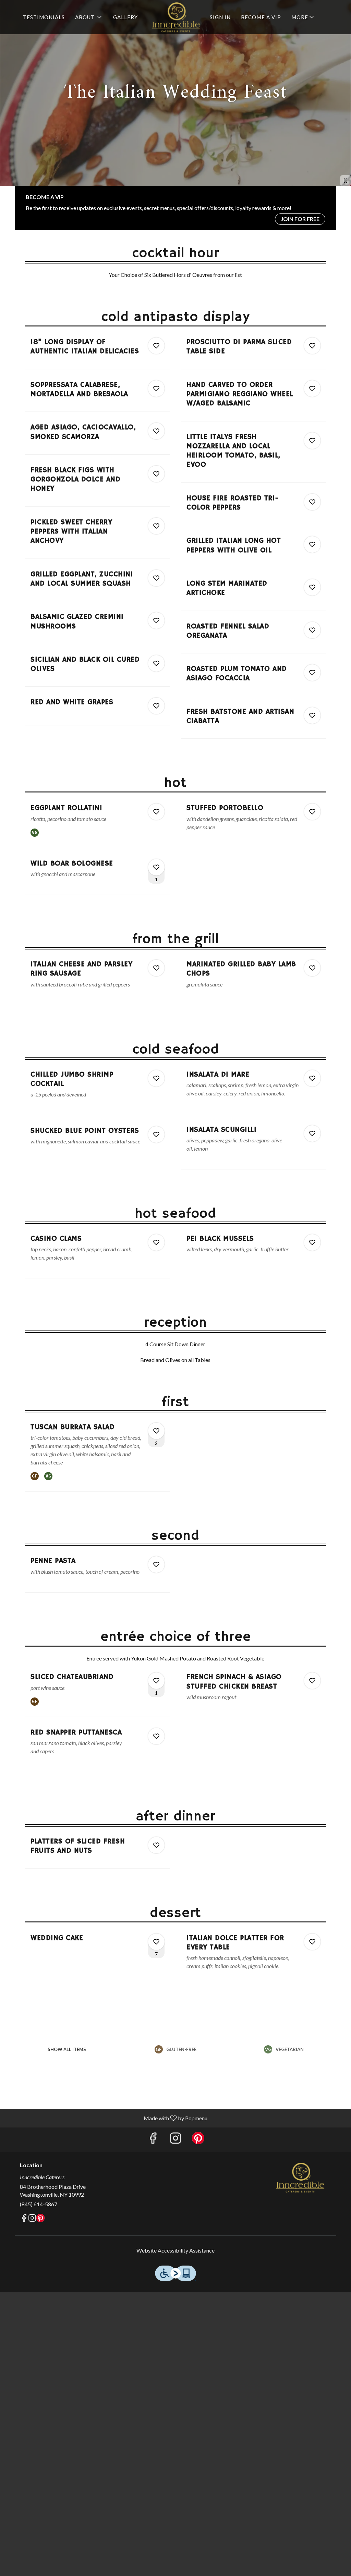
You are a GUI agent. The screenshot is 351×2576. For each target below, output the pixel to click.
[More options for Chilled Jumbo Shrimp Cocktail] (156, 1078)
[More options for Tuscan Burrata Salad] (156, 1431)
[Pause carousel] (346, 181)
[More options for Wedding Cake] (156, 1942)
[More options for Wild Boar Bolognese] (156, 867)
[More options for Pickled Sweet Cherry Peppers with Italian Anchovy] (156, 526)
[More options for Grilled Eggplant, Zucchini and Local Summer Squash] (156, 578)
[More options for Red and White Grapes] (156, 706)
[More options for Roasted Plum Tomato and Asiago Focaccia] (312, 673)
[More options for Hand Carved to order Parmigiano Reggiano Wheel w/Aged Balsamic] (312, 389)
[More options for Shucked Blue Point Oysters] (156, 1134)
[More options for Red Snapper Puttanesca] (156, 1736)
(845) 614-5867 (39, 2204)
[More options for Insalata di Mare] (312, 1078)
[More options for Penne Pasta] (156, 1565)
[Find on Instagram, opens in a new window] (175, 2140)
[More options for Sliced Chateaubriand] (156, 1681)
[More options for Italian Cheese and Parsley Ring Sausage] (156, 968)
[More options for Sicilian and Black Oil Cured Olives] (156, 663)
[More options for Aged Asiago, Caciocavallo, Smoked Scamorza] (156, 431)
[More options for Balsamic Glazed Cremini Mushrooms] (156, 621)
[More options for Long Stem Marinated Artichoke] (312, 587)
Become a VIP (261, 17)
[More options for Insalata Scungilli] (312, 1133)
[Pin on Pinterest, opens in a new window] (198, 2140)
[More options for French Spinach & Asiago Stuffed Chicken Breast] (312, 1681)
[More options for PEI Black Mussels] (312, 1242)
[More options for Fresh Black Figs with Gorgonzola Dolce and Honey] (156, 474)
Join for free (300, 219)
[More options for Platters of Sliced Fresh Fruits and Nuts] (156, 1845)
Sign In (220, 17)
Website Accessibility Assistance (175, 2250)
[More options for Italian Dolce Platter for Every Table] (312, 1942)
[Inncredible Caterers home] (175, 17)
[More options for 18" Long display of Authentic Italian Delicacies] (156, 346)
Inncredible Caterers (300, 2178)
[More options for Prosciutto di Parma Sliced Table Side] (312, 346)
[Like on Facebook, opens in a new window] (153, 2140)
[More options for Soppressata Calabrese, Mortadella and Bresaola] (156, 389)
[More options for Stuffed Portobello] (312, 812)
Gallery (125, 17)
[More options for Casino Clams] (156, 1242)
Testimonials (44, 17)
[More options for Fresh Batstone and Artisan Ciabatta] (312, 715)
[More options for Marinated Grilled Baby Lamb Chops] (312, 968)
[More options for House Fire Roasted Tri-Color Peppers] (312, 502)
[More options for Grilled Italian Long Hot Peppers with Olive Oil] (312, 544)
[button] (89, 17)
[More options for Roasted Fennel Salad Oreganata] (312, 630)
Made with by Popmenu (106, 2118)
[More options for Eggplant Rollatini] (156, 812)
